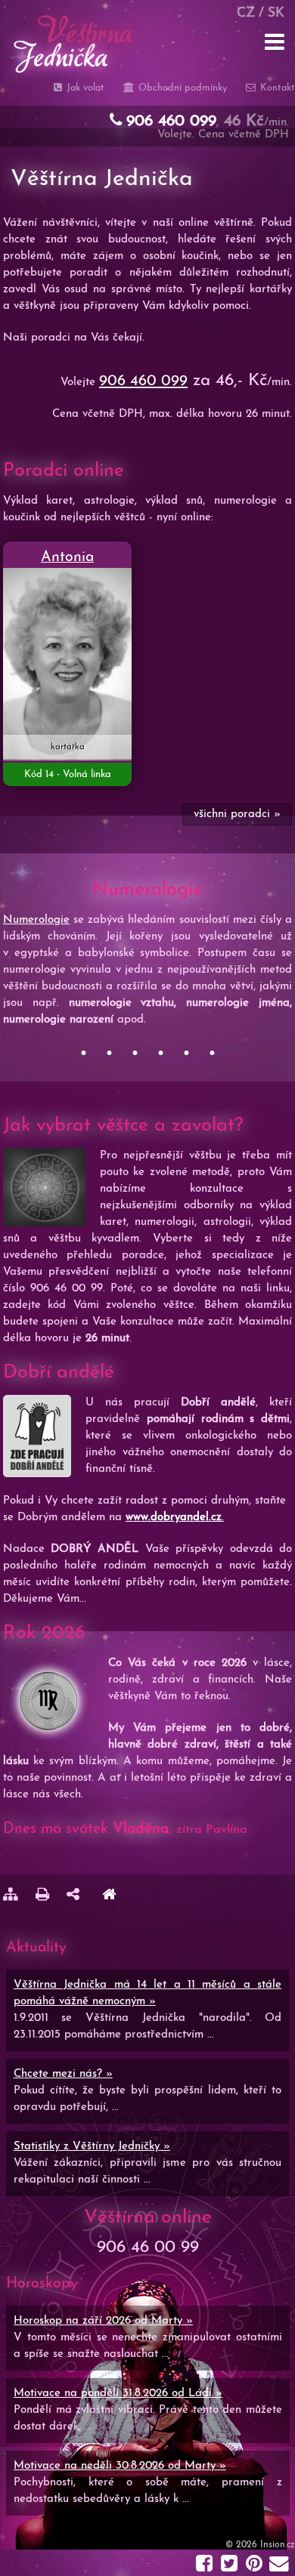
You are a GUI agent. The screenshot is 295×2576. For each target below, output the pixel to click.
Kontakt (276, 88)
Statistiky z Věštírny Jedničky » (92, 2147)
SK (276, 13)
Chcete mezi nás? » (63, 2074)
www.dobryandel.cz (174, 1518)
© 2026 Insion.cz (260, 2545)
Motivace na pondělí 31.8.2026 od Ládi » (118, 2394)
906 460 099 (143, 381)
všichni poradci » (237, 814)
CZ (246, 13)
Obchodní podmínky (181, 88)
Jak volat (84, 88)
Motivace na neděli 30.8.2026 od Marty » (120, 2466)
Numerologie (36, 920)
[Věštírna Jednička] (109, 1897)
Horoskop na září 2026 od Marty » (103, 2321)
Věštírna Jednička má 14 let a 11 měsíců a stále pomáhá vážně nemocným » (148, 1993)
